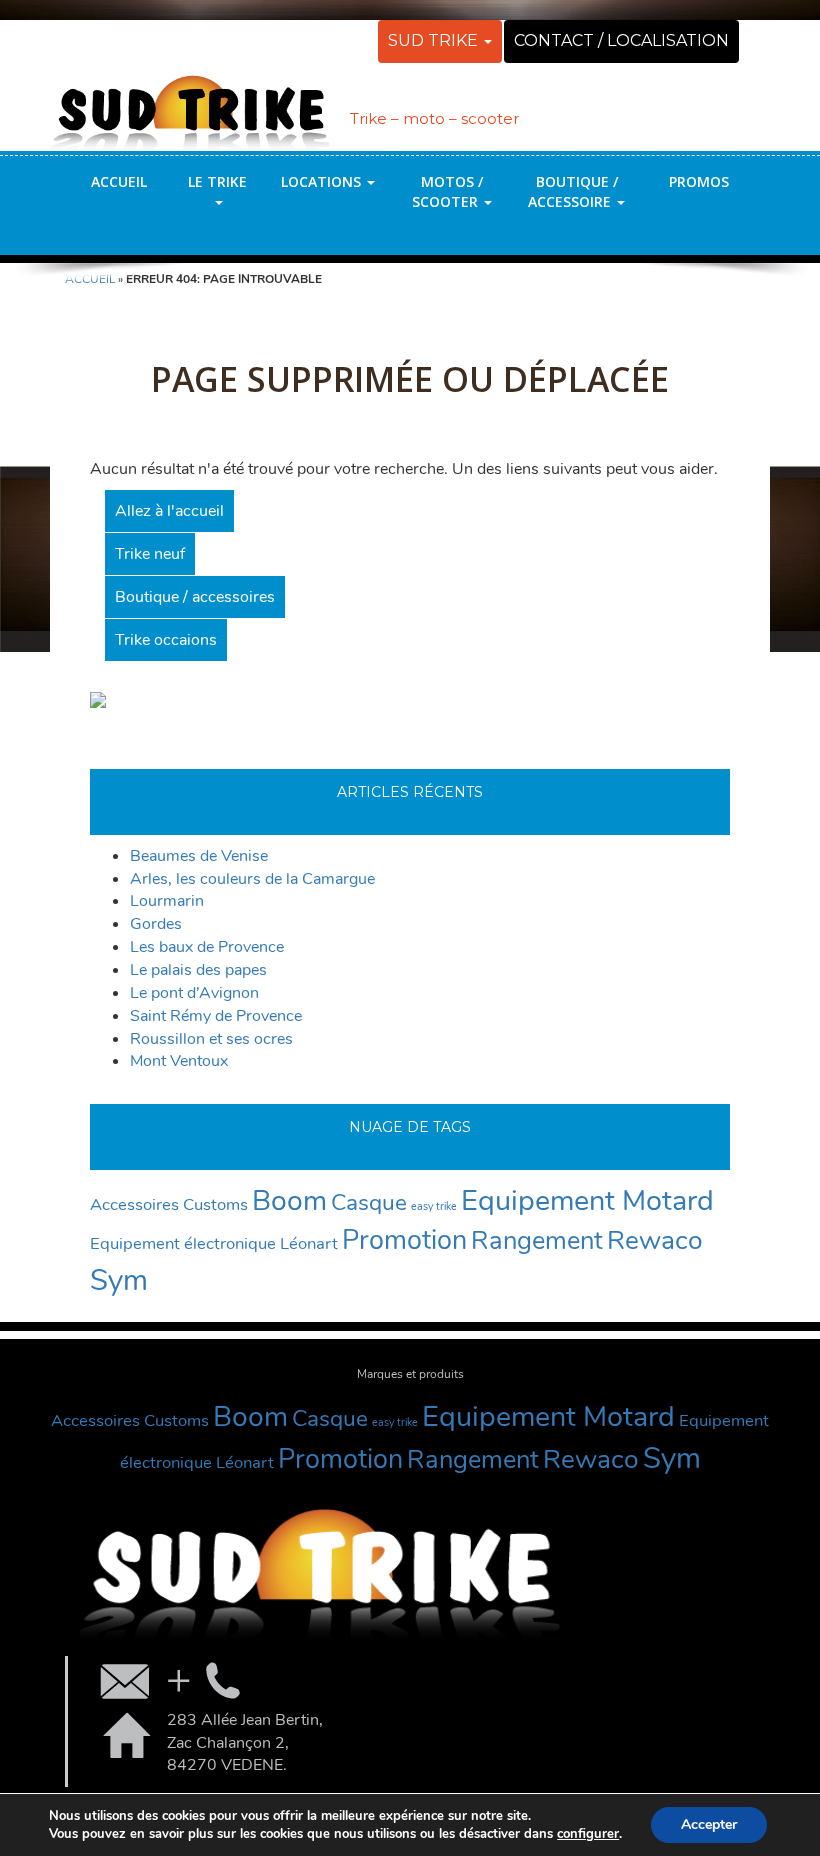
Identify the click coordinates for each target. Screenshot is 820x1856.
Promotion (404, 1240)
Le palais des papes (198, 970)
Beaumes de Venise (199, 856)
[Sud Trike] (190, 103)
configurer (588, 1834)
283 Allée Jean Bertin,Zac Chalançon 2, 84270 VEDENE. (245, 1743)
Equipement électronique (183, 1243)
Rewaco (655, 1240)
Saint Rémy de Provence (216, 1016)
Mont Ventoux (179, 1061)
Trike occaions (166, 640)
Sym (119, 1280)
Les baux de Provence (207, 947)
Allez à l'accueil (169, 511)
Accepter (709, 1824)
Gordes (156, 924)
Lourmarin (167, 901)
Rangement (537, 1240)
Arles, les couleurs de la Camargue (252, 879)
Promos (699, 181)
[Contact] (168, 1680)
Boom (289, 1200)
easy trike (434, 1206)
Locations (323, 181)
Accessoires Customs (169, 1204)
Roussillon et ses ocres (211, 1039)
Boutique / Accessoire (573, 191)
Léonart (309, 1243)
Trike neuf (150, 554)
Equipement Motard (587, 1200)
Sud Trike (435, 40)
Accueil (119, 181)
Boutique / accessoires (195, 597)
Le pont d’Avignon (194, 993)
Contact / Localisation (621, 40)
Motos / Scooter (447, 191)
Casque (369, 1202)
